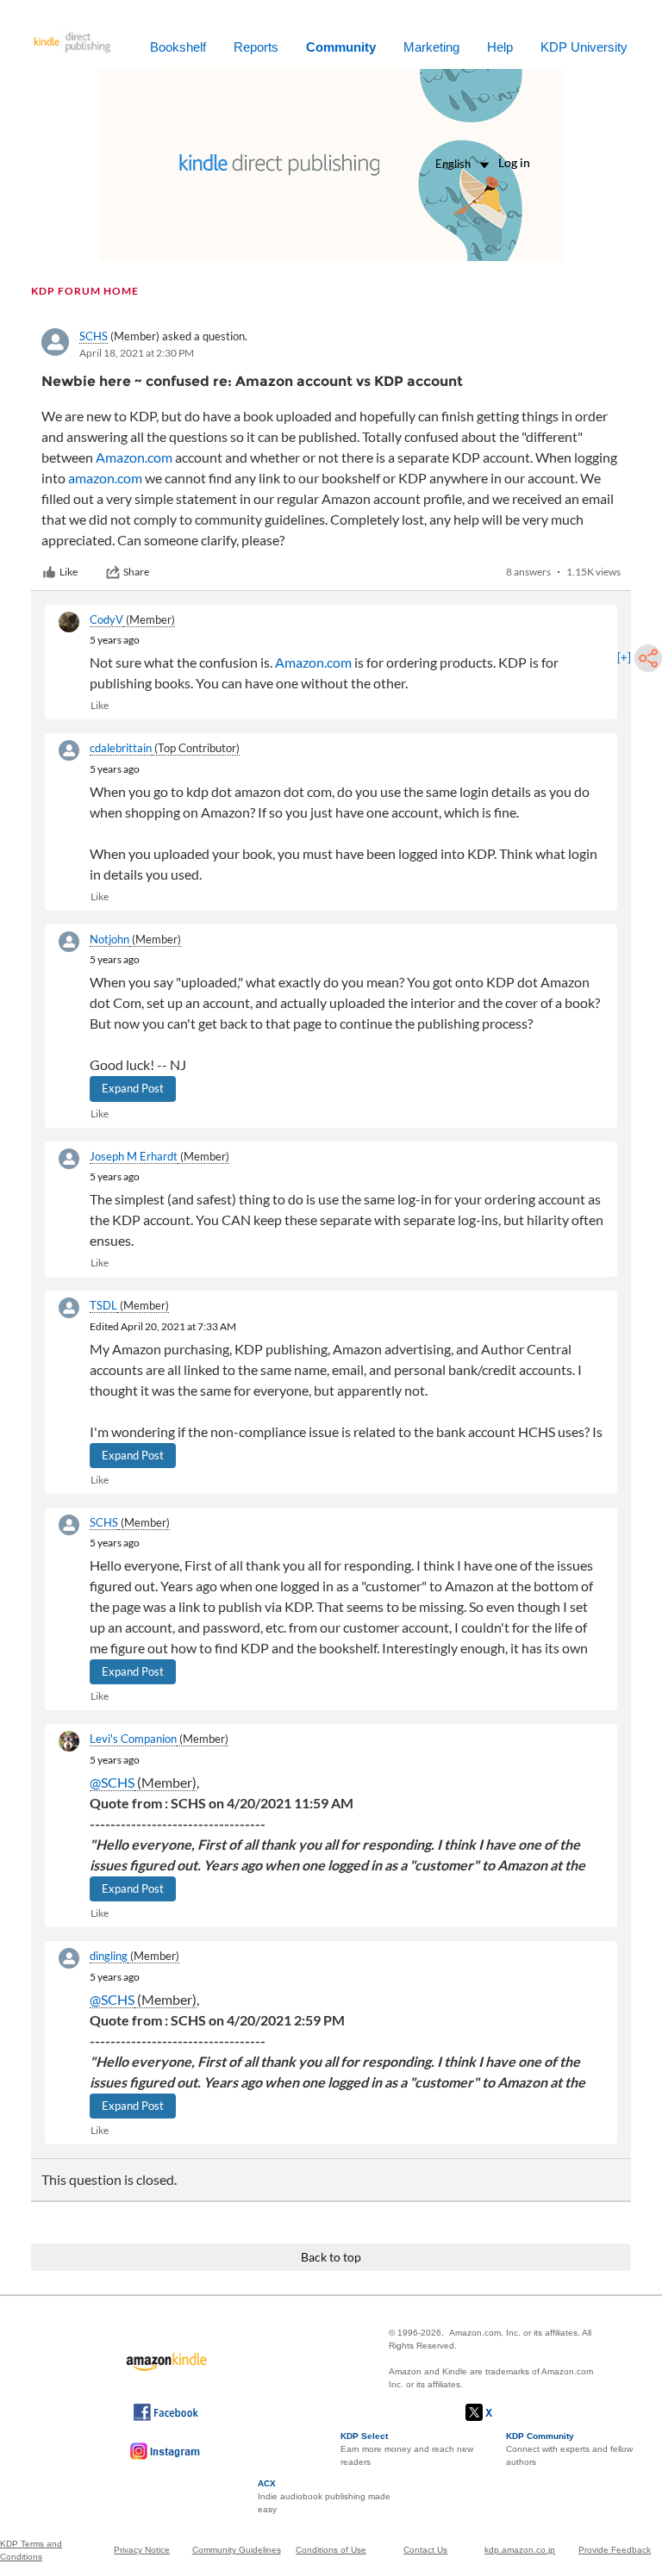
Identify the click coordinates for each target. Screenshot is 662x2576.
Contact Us (425, 2550)
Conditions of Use (331, 2550)
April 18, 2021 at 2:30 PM (137, 353)
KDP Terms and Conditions (31, 2550)
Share (136, 572)
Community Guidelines (237, 2550)
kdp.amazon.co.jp (520, 2550)
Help (500, 47)
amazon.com (105, 478)
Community (341, 47)
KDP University (584, 47)
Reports (256, 47)
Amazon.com (134, 457)
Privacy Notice (142, 2550)
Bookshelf (178, 47)
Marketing (431, 47)
